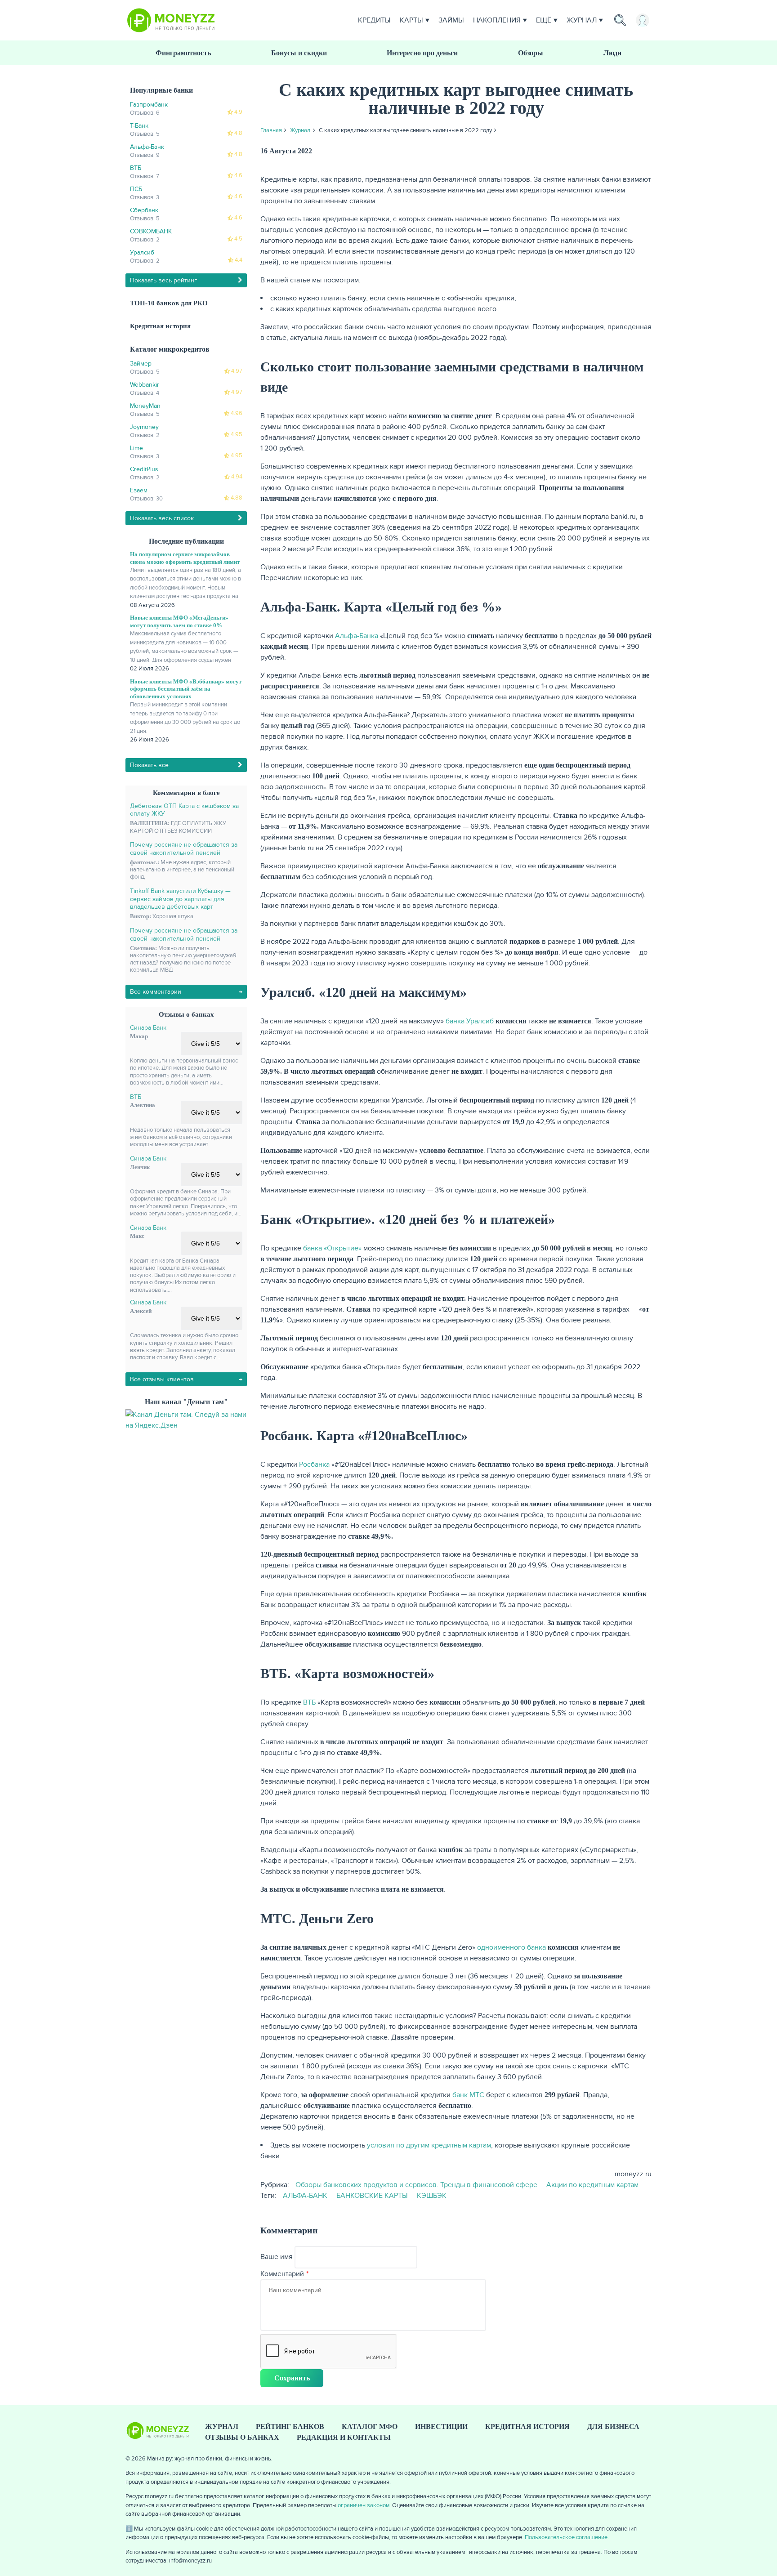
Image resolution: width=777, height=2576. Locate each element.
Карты (411, 20)
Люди (612, 53)
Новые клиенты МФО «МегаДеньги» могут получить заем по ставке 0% (179, 621)
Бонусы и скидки (299, 53)
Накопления (497, 20)
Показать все (149, 765)
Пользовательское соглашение (566, 2537)
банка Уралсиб (470, 1021)
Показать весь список (162, 518)
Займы (451, 20)
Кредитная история (160, 326)
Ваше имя (277, 2257)
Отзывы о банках (242, 2437)
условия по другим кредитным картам (429, 2145)
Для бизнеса (613, 2426)
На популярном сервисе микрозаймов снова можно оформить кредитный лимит (185, 558)
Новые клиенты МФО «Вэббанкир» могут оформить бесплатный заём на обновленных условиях (186, 689)
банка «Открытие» (332, 1248)
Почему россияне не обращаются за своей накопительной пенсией (184, 849)
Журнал (582, 20)
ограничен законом (364, 2505)
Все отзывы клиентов (162, 1379)
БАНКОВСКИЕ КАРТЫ (372, 2196)
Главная (271, 130)
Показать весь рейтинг (163, 280)
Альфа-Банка (357, 636)
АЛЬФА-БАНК (305, 2196)
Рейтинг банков (290, 2426)
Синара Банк (148, 1028)
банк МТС (468, 2095)
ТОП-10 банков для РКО (169, 303)
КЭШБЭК (432, 2196)
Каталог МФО (370, 2426)
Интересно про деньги (422, 53)
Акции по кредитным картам (592, 2185)
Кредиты (374, 20)
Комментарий (282, 2274)
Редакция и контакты (344, 2437)
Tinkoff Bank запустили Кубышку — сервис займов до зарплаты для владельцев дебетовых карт (180, 899)
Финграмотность (183, 53)
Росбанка (314, 1464)
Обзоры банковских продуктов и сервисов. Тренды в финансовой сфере (416, 2185)
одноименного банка (511, 1947)
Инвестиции (441, 2426)
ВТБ (136, 1097)
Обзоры (531, 53)
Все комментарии (156, 992)
